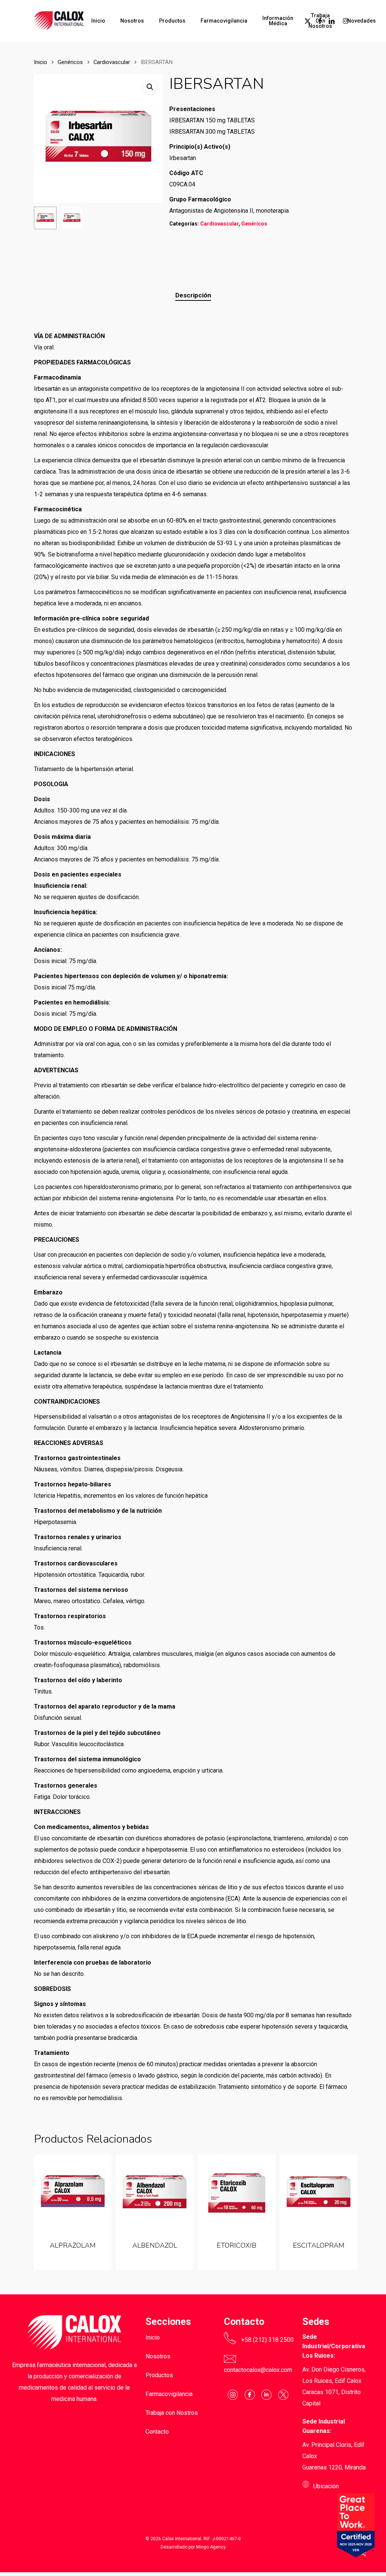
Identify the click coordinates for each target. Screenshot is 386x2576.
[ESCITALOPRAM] (319, 2193)
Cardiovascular (112, 62)
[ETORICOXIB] (237, 2193)
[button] (150, 87)
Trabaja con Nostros (172, 2413)
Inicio (41, 62)
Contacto (157, 2432)
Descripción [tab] (193, 295)
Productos (159, 2375)
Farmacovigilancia (169, 2394)
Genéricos (70, 62)
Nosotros (158, 2356)
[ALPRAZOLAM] (73, 2193)
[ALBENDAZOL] (155, 2193)
